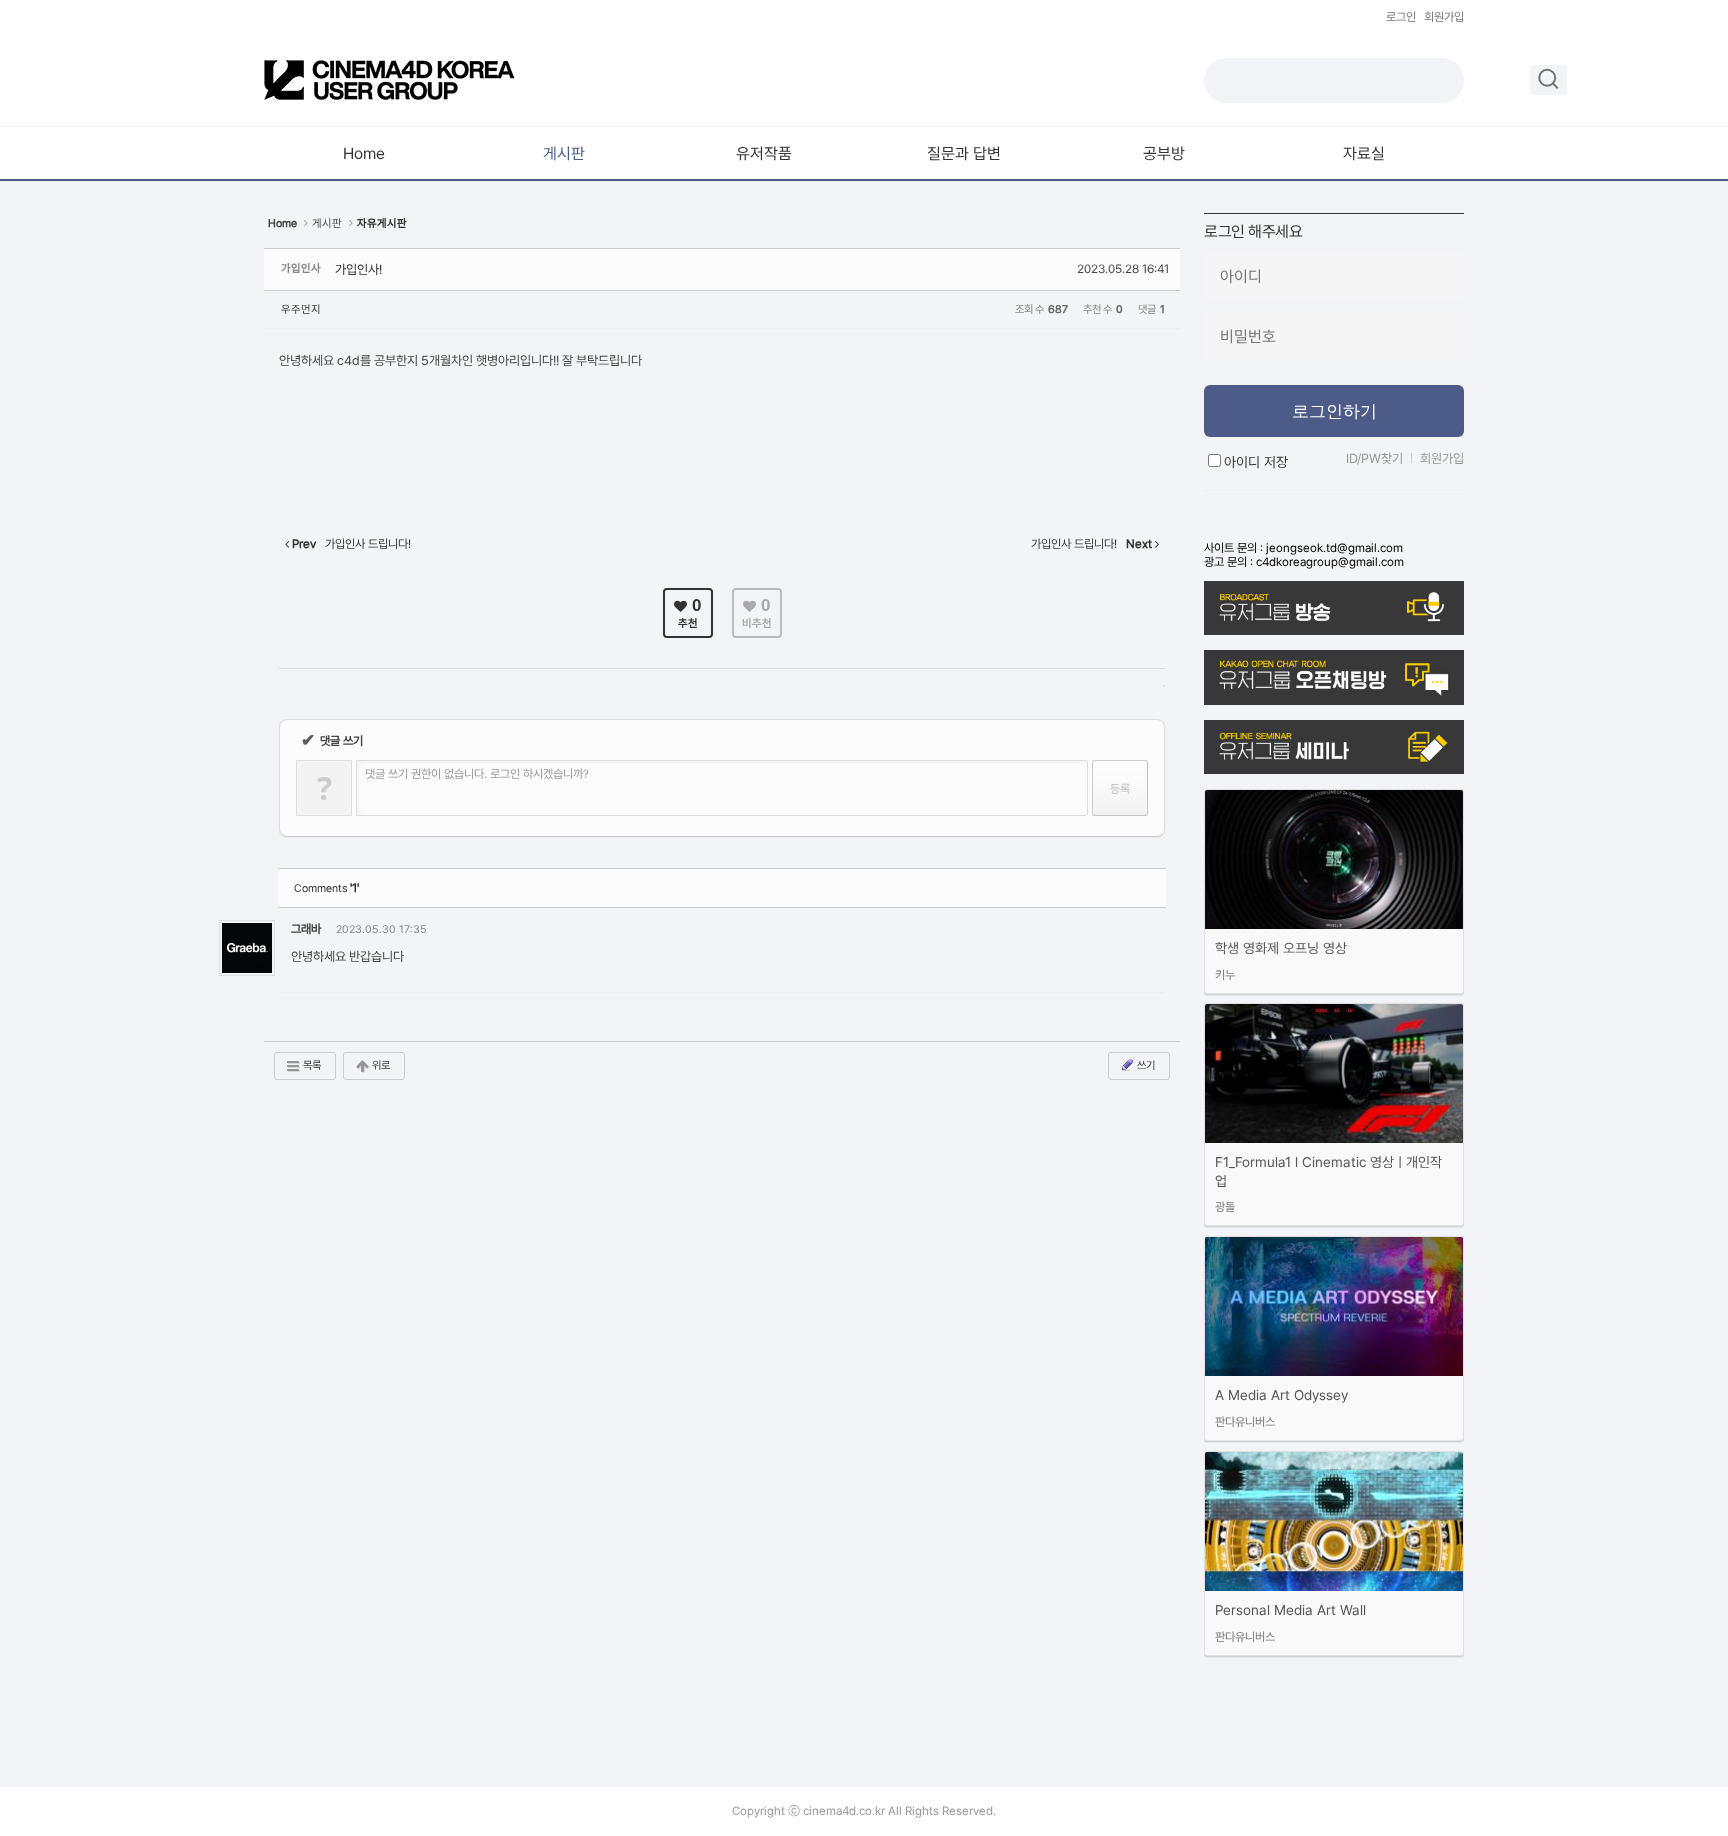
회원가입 (1444, 17)
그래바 (306, 929)
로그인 (1401, 17)
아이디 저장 (1256, 462)
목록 (311, 1065)
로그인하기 (1334, 411)
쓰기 (1145, 1065)
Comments (326, 888)
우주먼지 (301, 309)
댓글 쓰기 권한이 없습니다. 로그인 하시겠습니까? (477, 774)
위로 (380, 1065)
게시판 (327, 223)
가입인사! (358, 269)
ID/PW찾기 (1374, 458)
